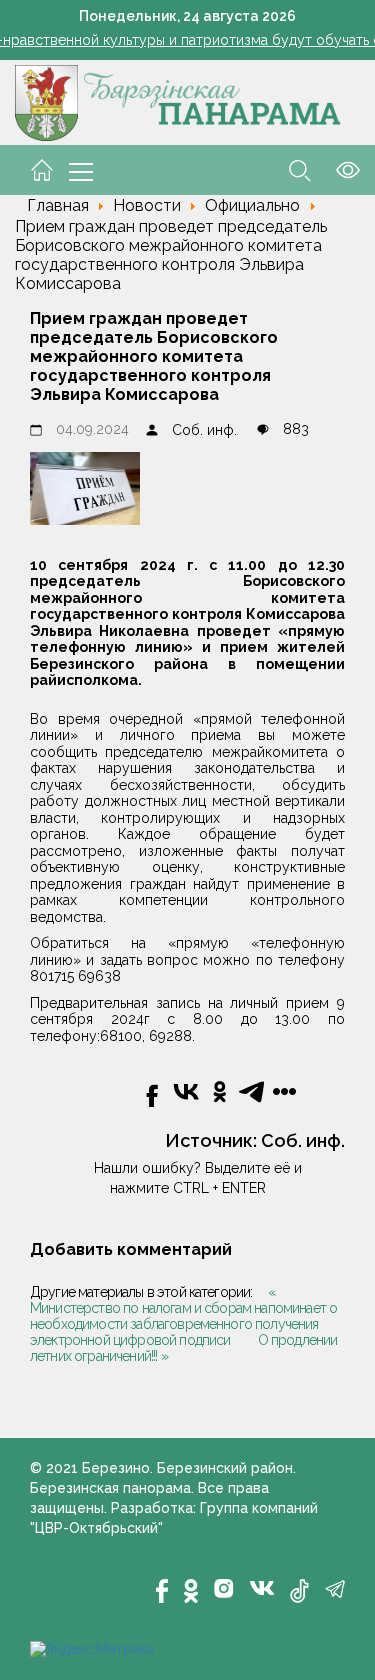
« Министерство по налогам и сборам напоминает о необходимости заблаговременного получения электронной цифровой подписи (183, 1316)
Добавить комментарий (131, 1249)
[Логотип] (178, 102)
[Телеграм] (335, 1589)
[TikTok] (299, 1591)
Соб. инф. (204, 430)
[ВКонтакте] (262, 1587)
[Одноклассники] (191, 1591)
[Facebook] (162, 1591)
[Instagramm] (224, 1588)
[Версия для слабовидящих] (335, 169)
